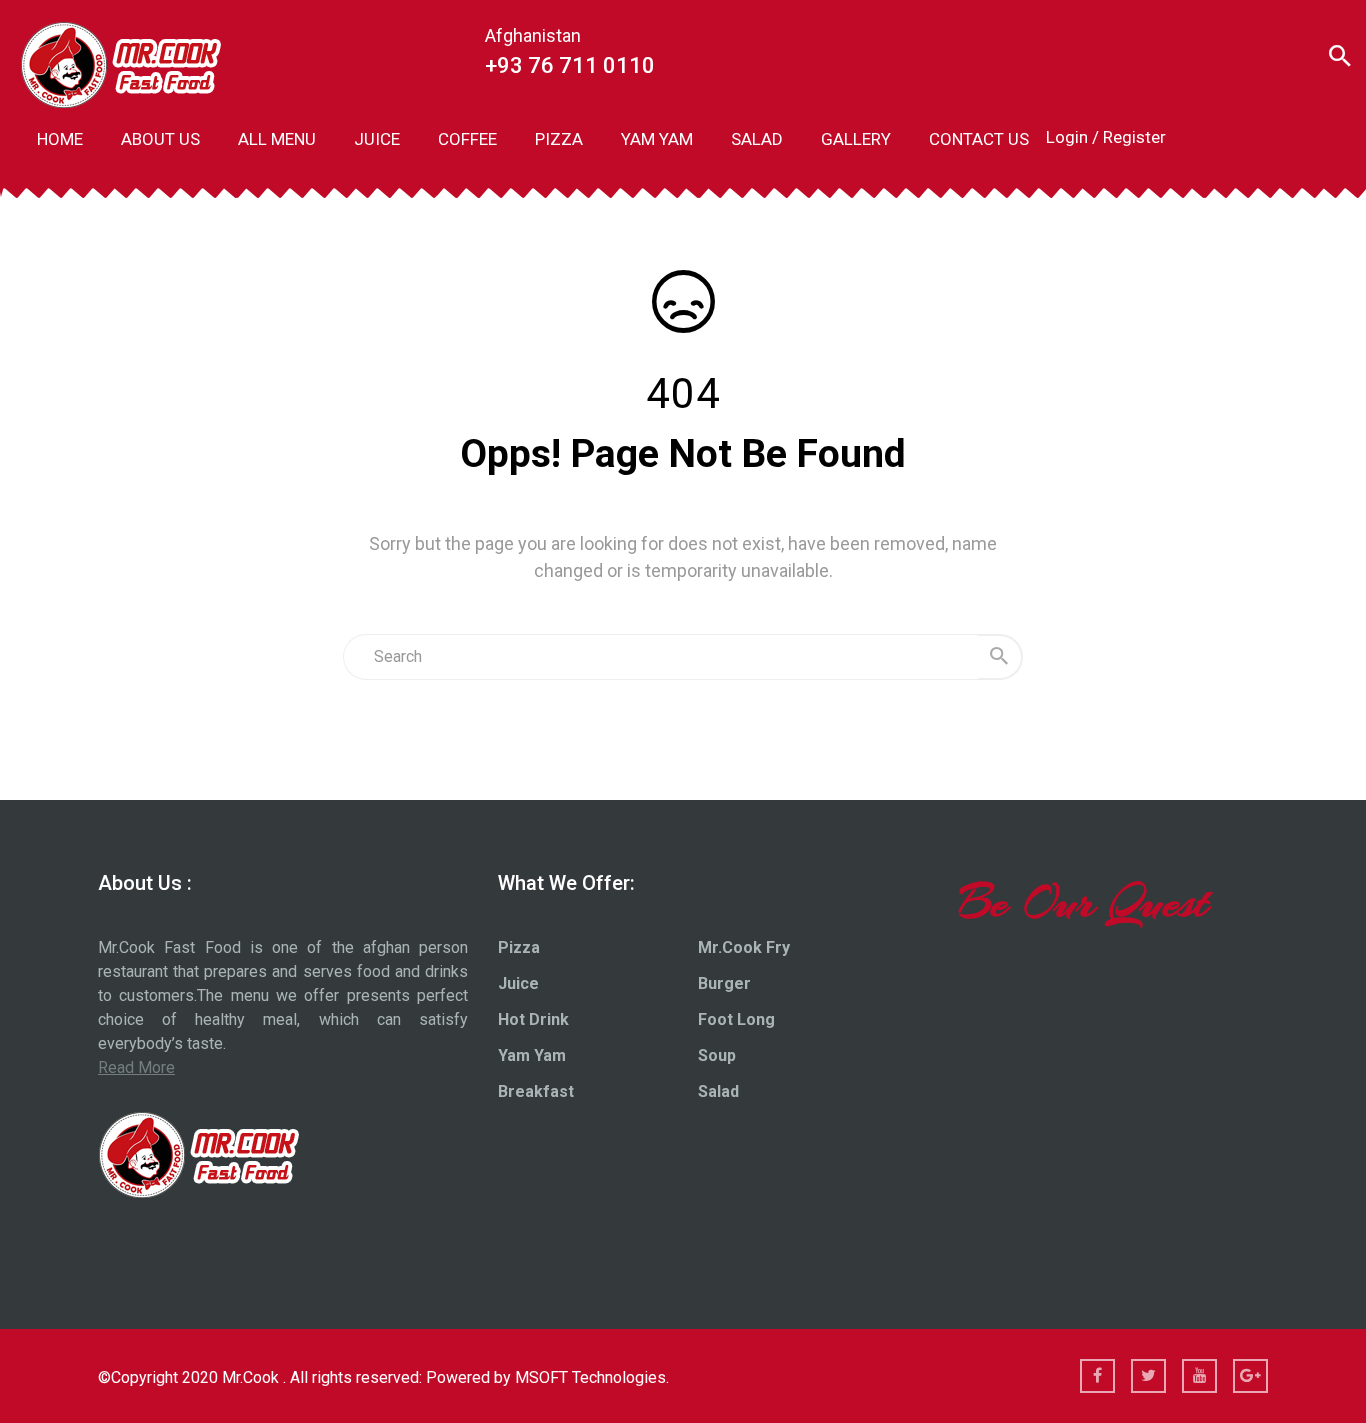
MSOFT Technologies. (592, 1377)
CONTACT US (979, 139)
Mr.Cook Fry (744, 947)
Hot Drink (533, 1019)
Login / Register (1106, 137)
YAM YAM (657, 139)
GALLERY (856, 139)
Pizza (519, 947)
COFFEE (467, 139)
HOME (60, 139)
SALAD (757, 139)
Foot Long (736, 1019)
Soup (717, 1055)
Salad (718, 1091)
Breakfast (536, 1091)
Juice (518, 983)
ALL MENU (277, 139)
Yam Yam (532, 1055)
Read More (136, 1067)
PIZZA (559, 139)
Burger (724, 983)
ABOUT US (160, 139)
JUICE (377, 139)
